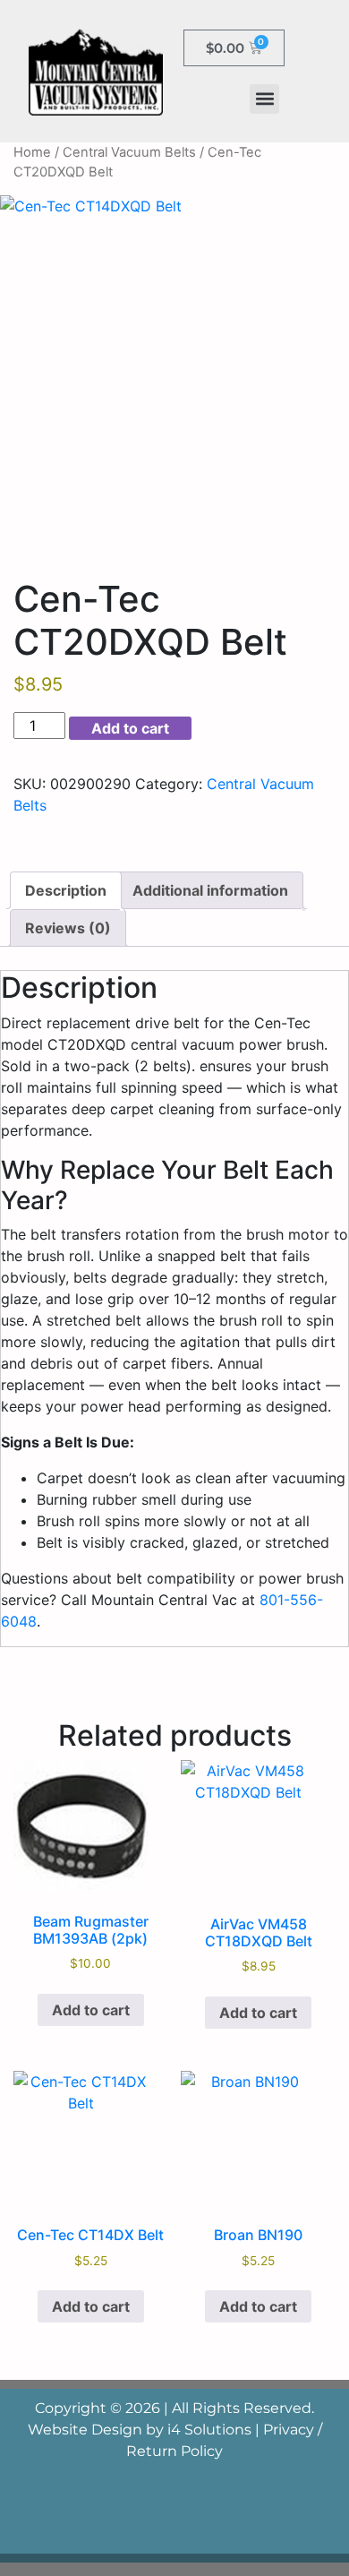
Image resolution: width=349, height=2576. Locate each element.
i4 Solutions (209, 2430)
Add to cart (130, 728)
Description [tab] (66, 890)
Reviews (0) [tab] (68, 928)
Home (32, 152)
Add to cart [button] (91, 2010)
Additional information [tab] (210, 890)
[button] (264, 99)
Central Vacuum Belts (129, 152)
